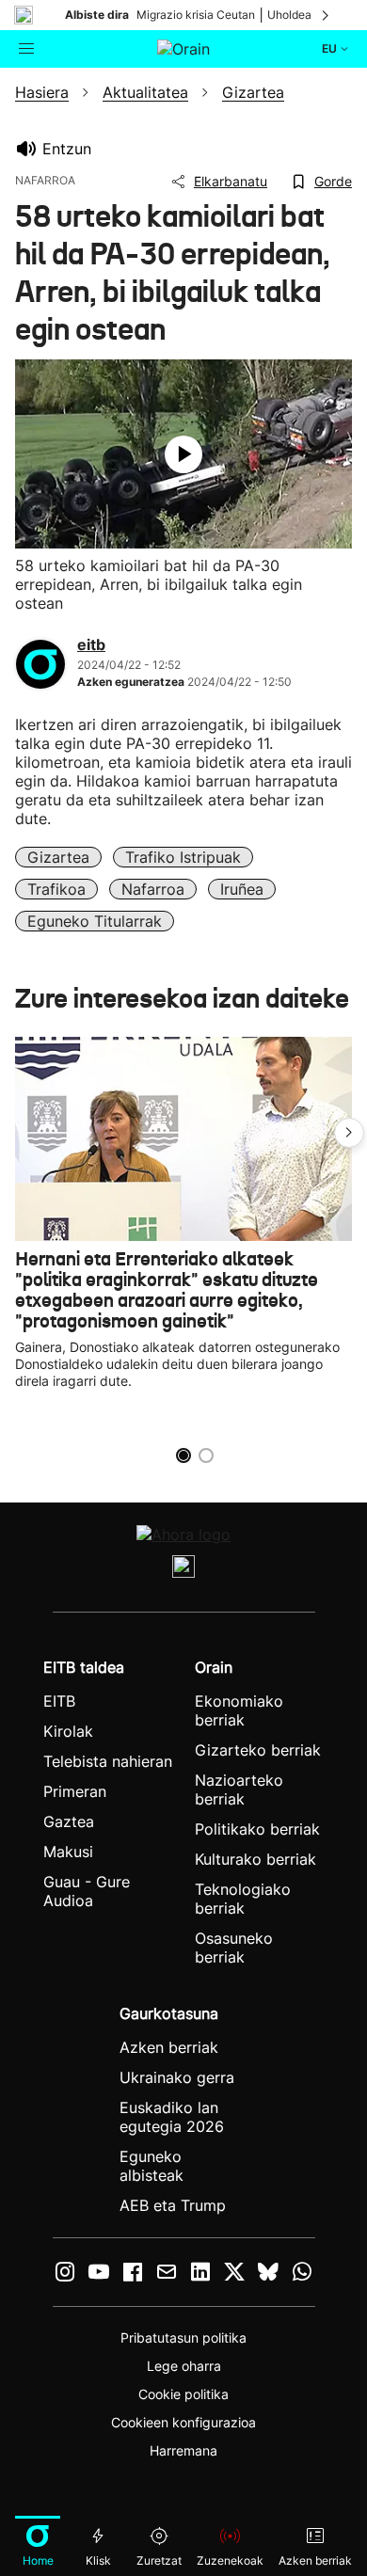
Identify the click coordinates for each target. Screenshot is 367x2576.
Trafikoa (56, 889)
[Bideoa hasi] (183, 454)
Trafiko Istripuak (183, 857)
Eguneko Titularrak (95, 921)
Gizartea (58, 857)
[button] (349, 1133)
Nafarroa (153, 889)
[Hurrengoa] (327, 15)
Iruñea (242, 889)
